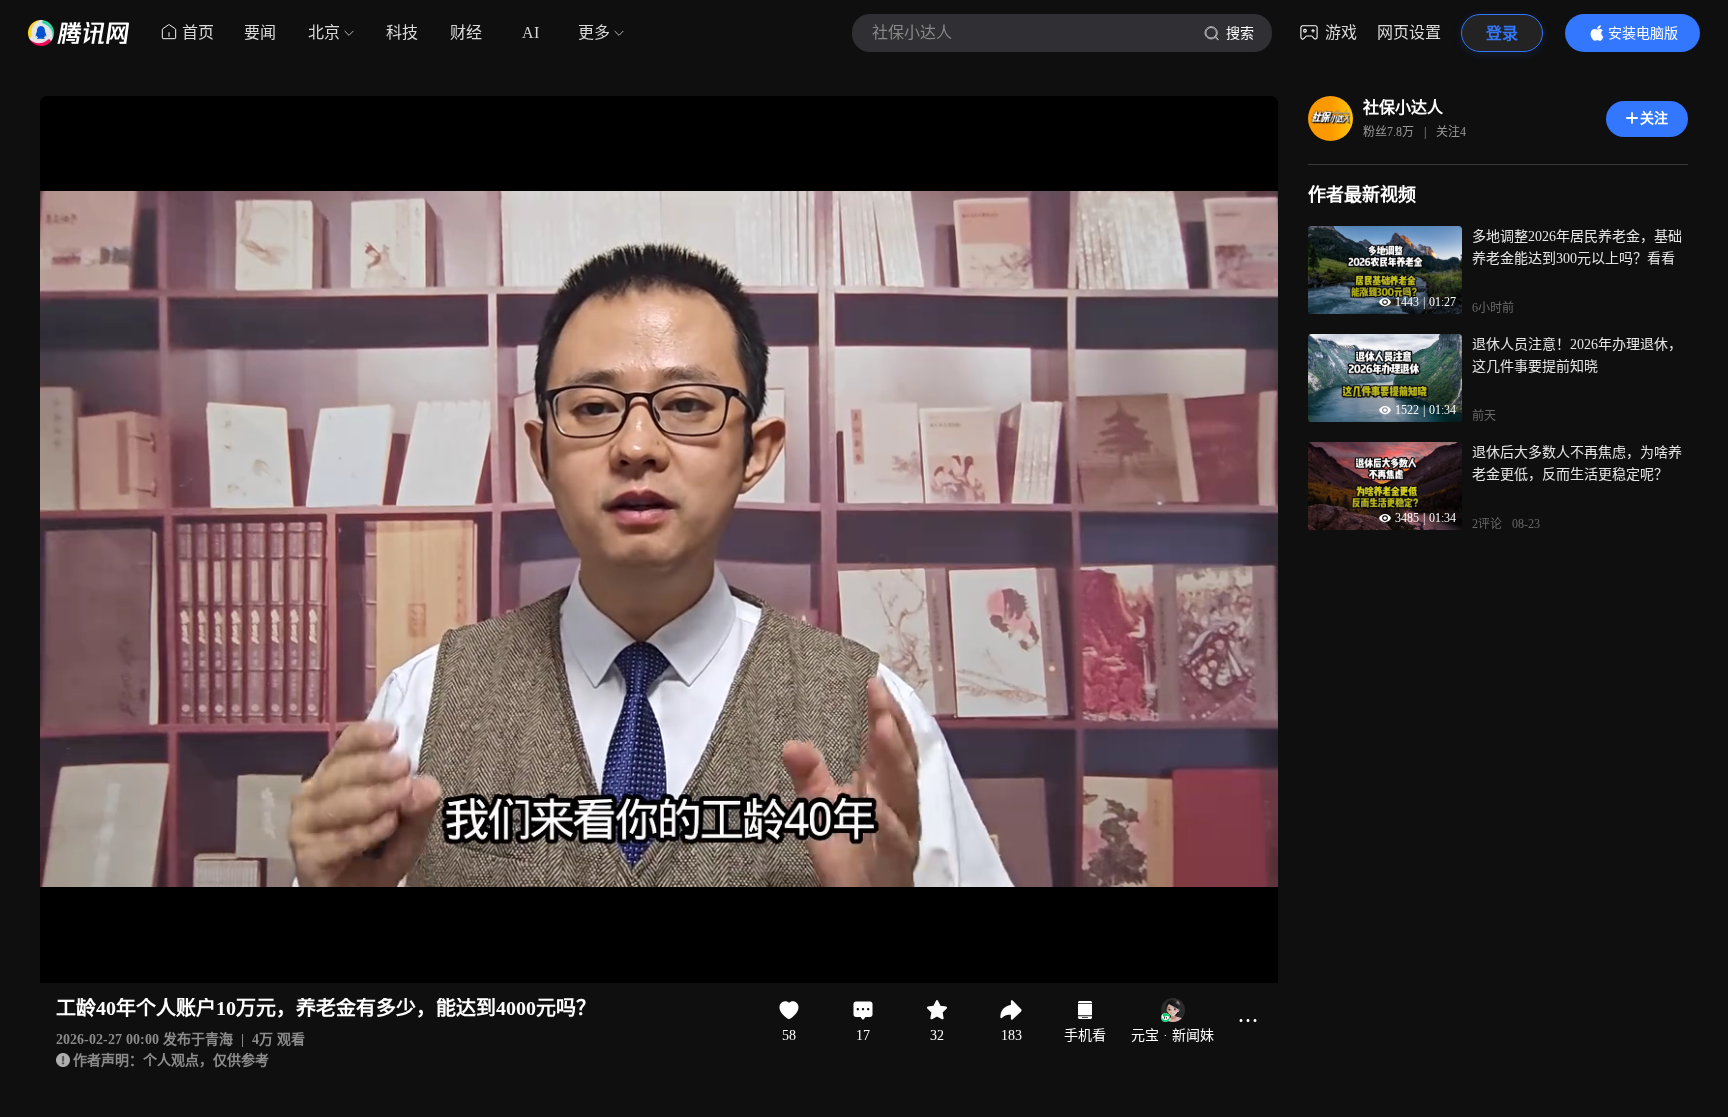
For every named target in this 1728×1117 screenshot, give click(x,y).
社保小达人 (1403, 107)
